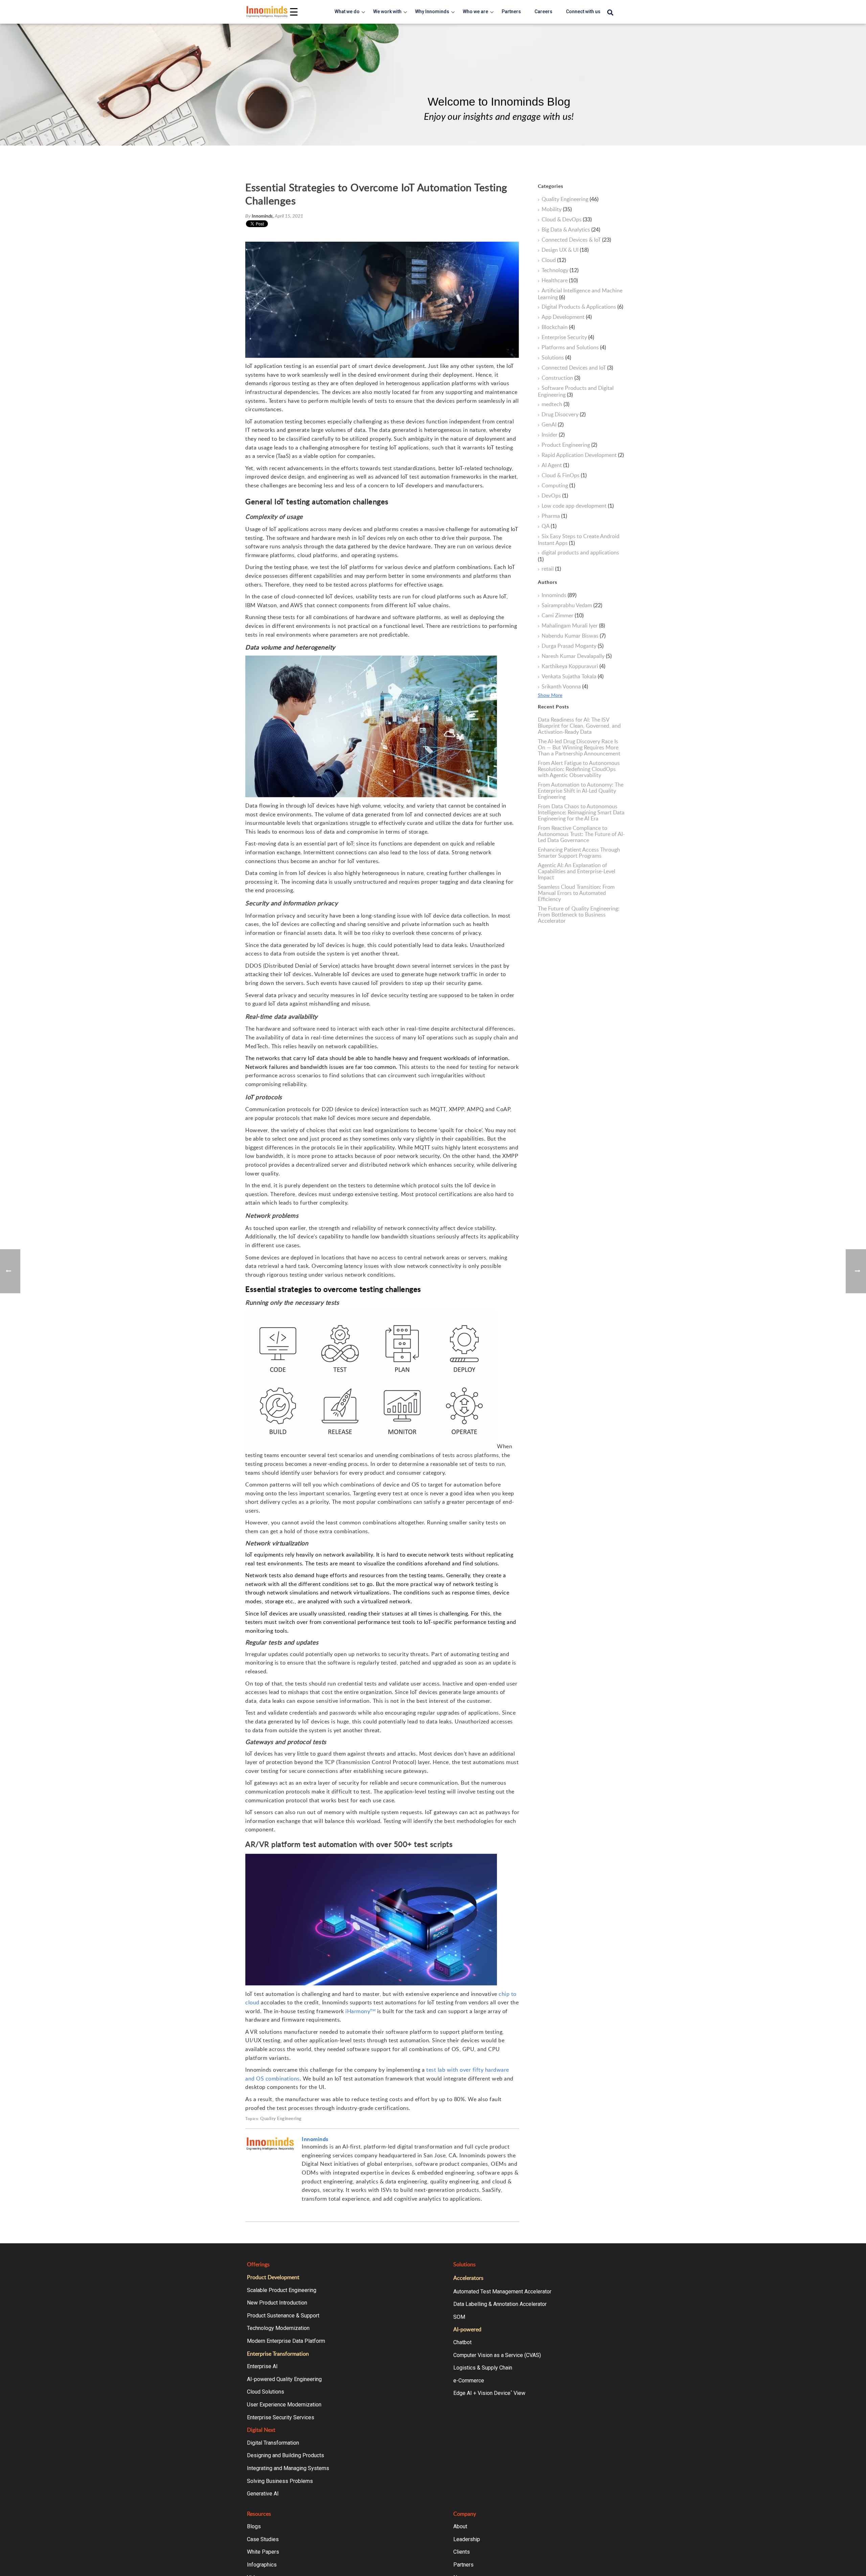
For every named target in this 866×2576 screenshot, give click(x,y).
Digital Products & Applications (582, 307)
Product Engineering (569, 445)
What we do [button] (347, 12)
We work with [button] (387, 12)
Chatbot (462, 2342)
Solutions (556, 358)
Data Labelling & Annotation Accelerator (500, 2304)
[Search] (610, 13)
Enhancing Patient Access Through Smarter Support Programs (579, 853)
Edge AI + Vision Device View (489, 2393)
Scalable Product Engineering (282, 2290)
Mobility (557, 210)
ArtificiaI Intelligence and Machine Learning (580, 294)
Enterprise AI (262, 2366)
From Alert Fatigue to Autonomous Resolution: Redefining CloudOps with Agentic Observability (579, 769)
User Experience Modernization (284, 2405)
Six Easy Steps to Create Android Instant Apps (579, 540)
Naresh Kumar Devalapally (577, 656)
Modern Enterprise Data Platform (286, 2341)
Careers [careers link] (543, 12)
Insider (553, 435)
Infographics (262, 2565)
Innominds (315, 2139)
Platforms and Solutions (574, 348)
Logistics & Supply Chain (483, 2368)
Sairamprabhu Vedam (572, 606)
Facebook (306, 2210)
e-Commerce (469, 2381)
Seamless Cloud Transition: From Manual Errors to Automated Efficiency (576, 893)
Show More (550, 695)
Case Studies (263, 2539)
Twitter (325, 2210)
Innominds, (263, 216)
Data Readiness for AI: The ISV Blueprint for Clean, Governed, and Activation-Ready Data (579, 726)
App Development (567, 317)
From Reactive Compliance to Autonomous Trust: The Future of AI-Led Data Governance (581, 834)
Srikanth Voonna (565, 687)
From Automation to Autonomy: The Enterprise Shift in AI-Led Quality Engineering (581, 791)
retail (551, 569)
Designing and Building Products (286, 2455)
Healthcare (560, 281)
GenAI (553, 425)
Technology (560, 270)
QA (549, 526)
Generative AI (263, 2494)
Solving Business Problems (280, 2481)
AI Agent (555, 465)
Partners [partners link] (511, 12)
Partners (463, 2565)
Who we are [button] (475, 12)
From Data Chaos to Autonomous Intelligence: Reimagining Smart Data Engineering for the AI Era (581, 812)
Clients (462, 2552)
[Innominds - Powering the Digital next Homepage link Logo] (267, 12)
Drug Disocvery (564, 415)
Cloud (554, 260)
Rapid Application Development (583, 455)
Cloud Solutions (266, 2392)
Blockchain (558, 327)
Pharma (554, 516)
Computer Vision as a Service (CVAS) (497, 2355)
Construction (561, 378)
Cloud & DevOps (567, 220)
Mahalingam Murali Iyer (573, 626)
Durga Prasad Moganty (573, 646)
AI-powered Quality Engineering (284, 2379)
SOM (459, 2317)
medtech (555, 404)
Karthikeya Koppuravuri (573, 666)
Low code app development (578, 506)
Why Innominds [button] (432, 12)
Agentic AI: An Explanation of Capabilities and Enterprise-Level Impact (577, 871)
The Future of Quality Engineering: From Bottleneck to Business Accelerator (579, 915)
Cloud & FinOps (564, 476)
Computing (558, 486)
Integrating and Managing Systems (288, 2468)
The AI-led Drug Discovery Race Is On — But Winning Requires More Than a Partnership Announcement (579, 747)
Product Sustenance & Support (283, 2316)
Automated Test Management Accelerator (502, 2292)
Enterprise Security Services (281, 2417)
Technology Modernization (278, 2328)
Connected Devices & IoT (576, 240)
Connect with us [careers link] (583, 12)
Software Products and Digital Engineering (576, 391)
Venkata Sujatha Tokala (573, 677)
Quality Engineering (281, 2119)
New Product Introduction (277, 2303)
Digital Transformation (273, 2443)
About (460, 2526)
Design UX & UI (565, 250)
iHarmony (360, 2011)
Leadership (467, 2539)
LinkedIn (315, 2210)
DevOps (555, 496)
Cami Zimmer (563, 616)
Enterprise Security (568, 337)
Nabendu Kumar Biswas (574, 636)
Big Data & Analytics (571, 230)
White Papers (263, 2552)
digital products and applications (578, 556)
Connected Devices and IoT (577, 368)
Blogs (254, 2526)
